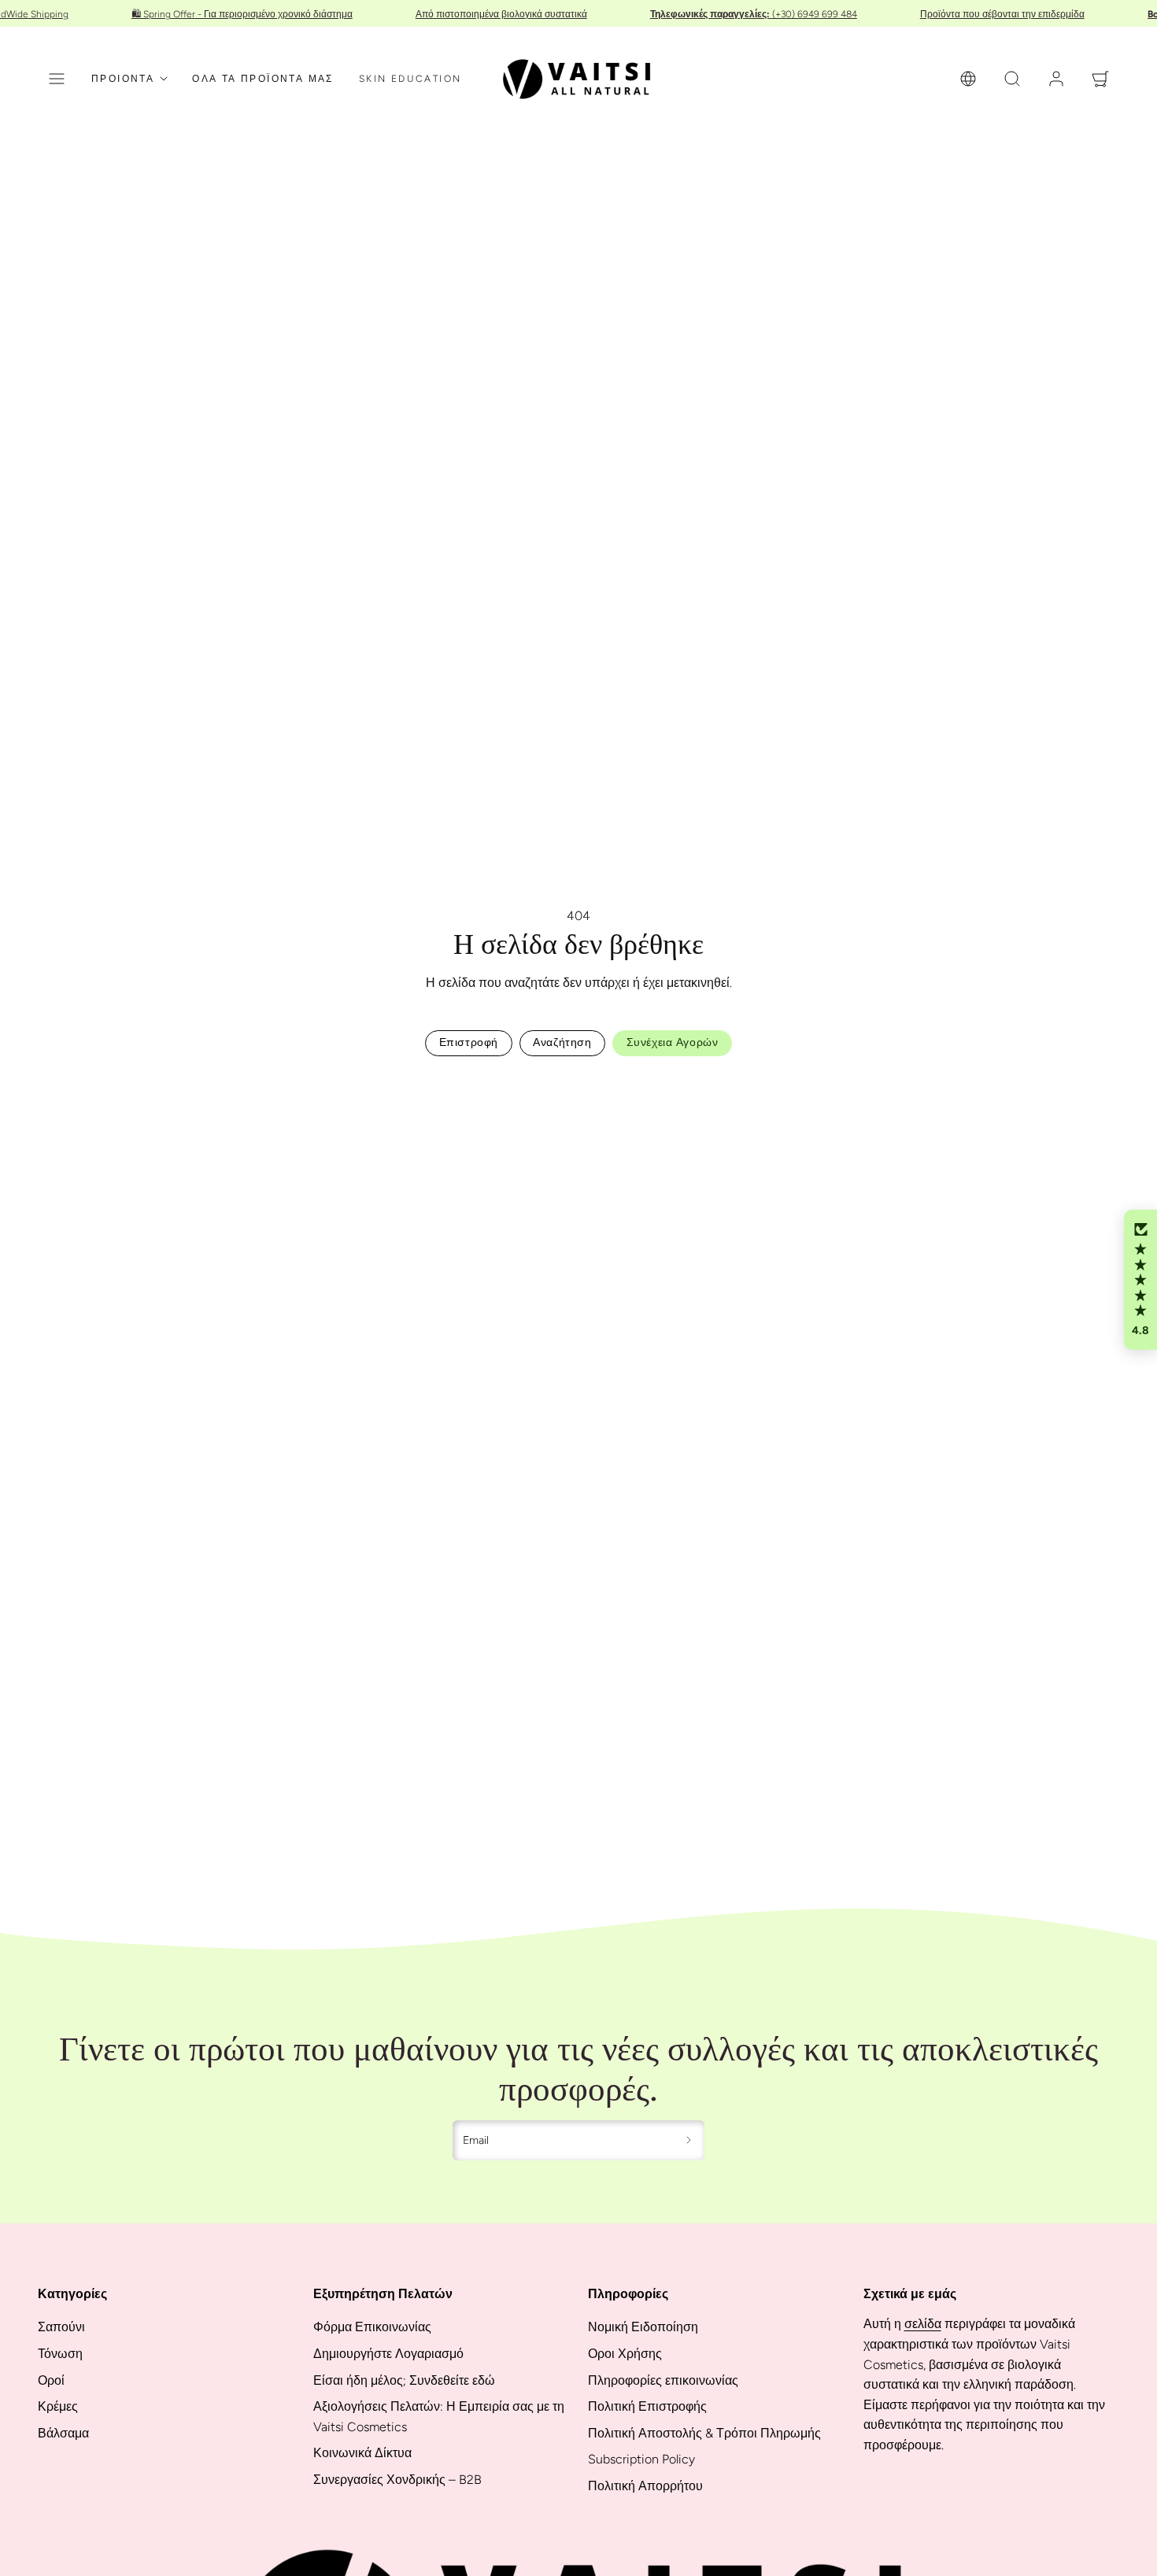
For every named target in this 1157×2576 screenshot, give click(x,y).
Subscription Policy (641, 2459)
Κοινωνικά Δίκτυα (362, 2453)
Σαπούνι (61, 2327)
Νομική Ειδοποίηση (643, 2327)
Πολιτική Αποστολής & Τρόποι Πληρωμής (704, 2433)
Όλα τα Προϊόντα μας (263, 79)
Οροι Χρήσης (625, 2354)
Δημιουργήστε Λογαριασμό (388, 2354)
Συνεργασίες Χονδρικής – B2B (397, 2480)
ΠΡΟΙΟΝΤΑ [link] (123, 79)
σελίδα (923, 2324)
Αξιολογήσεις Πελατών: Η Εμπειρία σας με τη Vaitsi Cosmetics (439, 2417)
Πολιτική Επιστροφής (647, 2406)
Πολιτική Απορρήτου (645, 2486)
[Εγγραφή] (689, 2141)
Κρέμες (58, 2406)
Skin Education (410, 79)
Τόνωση (60, 2354)
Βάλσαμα (63, 2433)
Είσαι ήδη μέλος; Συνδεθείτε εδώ (404, 2380)
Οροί (51, 2380)
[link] (968, 79)
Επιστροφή (469, 1042)
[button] (57, 79)
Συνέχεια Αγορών (672, 1042)
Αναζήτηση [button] (562, 1042)
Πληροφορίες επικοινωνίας (663, 2380)
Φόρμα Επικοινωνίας (372, 2327)
